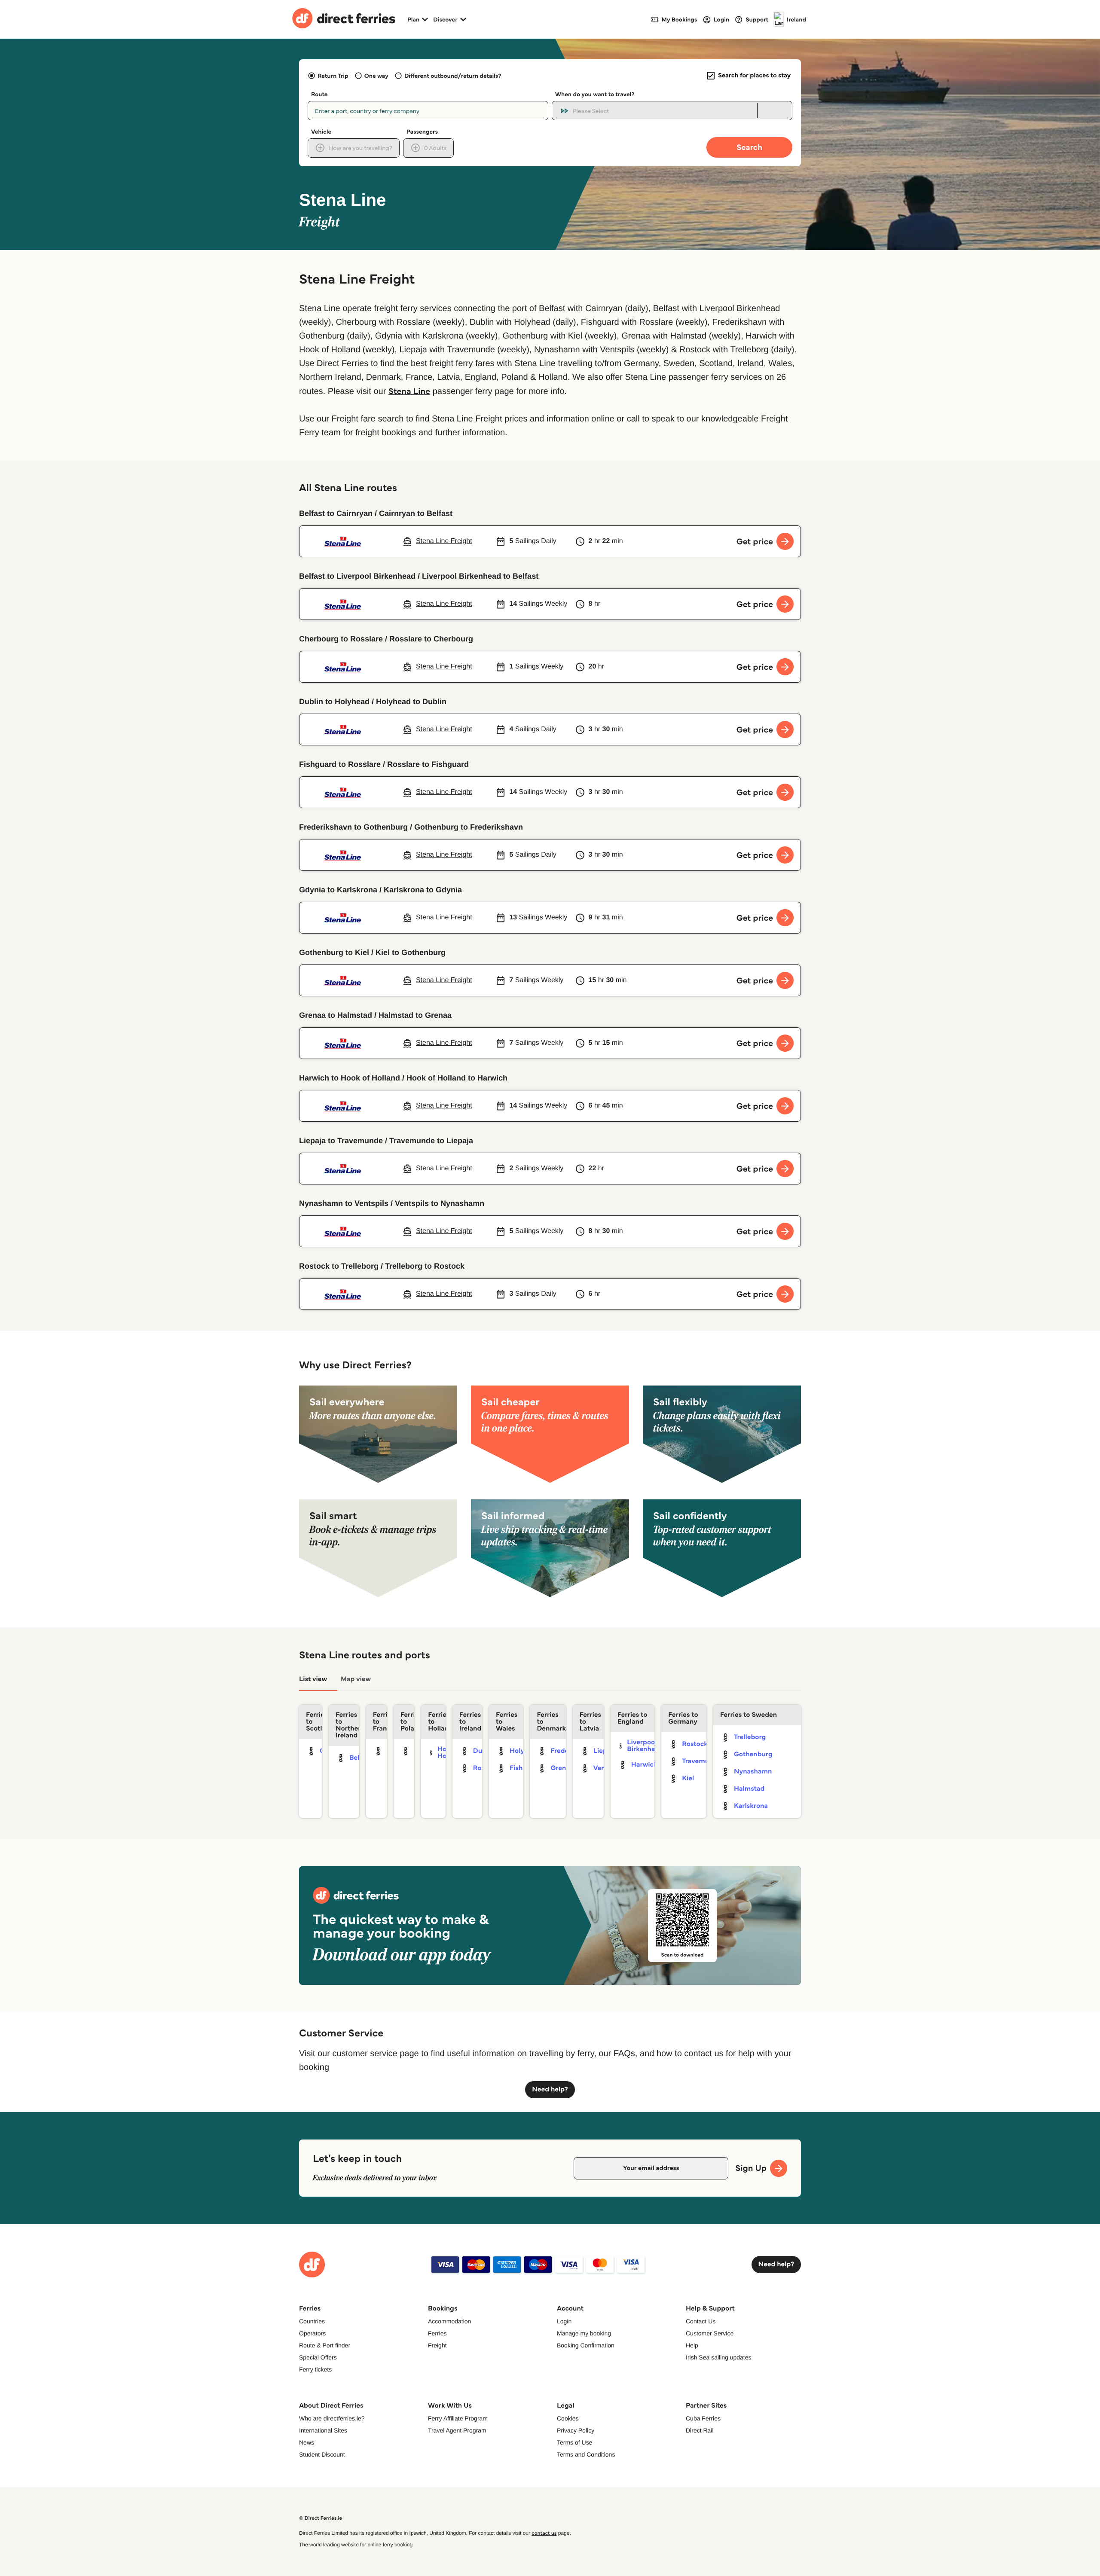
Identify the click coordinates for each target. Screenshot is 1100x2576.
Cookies (568, 2418)
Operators (312, 2333)
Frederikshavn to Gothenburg (353, 827)
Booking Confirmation (586, 2345)
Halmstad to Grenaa (415, 1015)
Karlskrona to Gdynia (423, 890)
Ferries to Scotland (314, 1722)
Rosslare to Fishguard (428, 764)
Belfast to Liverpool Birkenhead (357, 576)
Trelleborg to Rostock (425, 1266)
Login (564, 2321)
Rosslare (486, 1768)
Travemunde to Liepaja (431, 1141)
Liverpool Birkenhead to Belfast (480, 576)
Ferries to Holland (437, 1722)
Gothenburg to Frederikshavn (469, 827)
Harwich (645, 1765)
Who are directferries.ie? (332, 2418)
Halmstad (749, 1789)
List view (313, 1679)
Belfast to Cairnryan (336, 513)
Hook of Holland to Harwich (457, 1078)
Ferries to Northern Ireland (347, 1725)
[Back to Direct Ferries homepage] (344, 19)
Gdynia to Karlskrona (338, 890)
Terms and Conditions (586, 2454)
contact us (544, 2533)
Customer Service (710, 2333)
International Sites (323, 2430)
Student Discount (322, 2454)
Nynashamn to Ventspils (344, 1203)
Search (749, 147)
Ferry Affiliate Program (458, 2418)
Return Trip (333, 76)
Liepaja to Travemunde (341, 1141)
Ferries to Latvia (590, 1722)
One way (376, 76)
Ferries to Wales (507, 1722)
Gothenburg (753, 1754)
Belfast (360, 1758)
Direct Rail (700, 2430)
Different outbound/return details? (453, 76)
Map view (356, 1679)
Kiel (688, 1778)
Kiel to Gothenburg (411, 952)
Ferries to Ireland (470, 1722)
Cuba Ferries (703, 2418)
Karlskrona (751, 1806)
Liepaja (605, 1751)
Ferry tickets (315, 2369)
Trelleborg (750, 1737)
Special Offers (318, 2357)
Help (692, 2345)
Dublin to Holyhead (334, 702)
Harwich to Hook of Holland (350, 1078)
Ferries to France (380, 1722)
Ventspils (608, 1768)
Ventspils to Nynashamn (440, 1203)
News (307, 2442)
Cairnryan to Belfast (416, 513)
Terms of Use (574, 2442)
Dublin (484, 1751)
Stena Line (409, 391)
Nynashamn (753, 1772)
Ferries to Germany (683, 1718)
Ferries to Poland (407, 1722)
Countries (312, 2321)
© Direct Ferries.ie (321, 2518)
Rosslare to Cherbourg (431, 639)
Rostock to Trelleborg (339, 1266)
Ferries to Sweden (749, 1715)
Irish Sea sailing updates (719, 2357)
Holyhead (525, 1751)
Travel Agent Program (457, 2430)
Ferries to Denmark (551, 1722)
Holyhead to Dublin (411, 702)
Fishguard (526, 1768)
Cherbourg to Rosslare (341, 639)
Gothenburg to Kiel (334, 952)
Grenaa (562, 1768)
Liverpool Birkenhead (645, 1746)
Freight (437, 2345)
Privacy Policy (576, 2430)
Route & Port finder (325, 2345)
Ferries (437, 2333)
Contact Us (701, 2321)
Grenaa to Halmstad (336, 1015)
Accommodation (449, 2321)
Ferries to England (632, 1718)
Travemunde (701, 1761)
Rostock (695, 1744)
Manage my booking (584, 2333)
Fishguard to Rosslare (340, 764)
